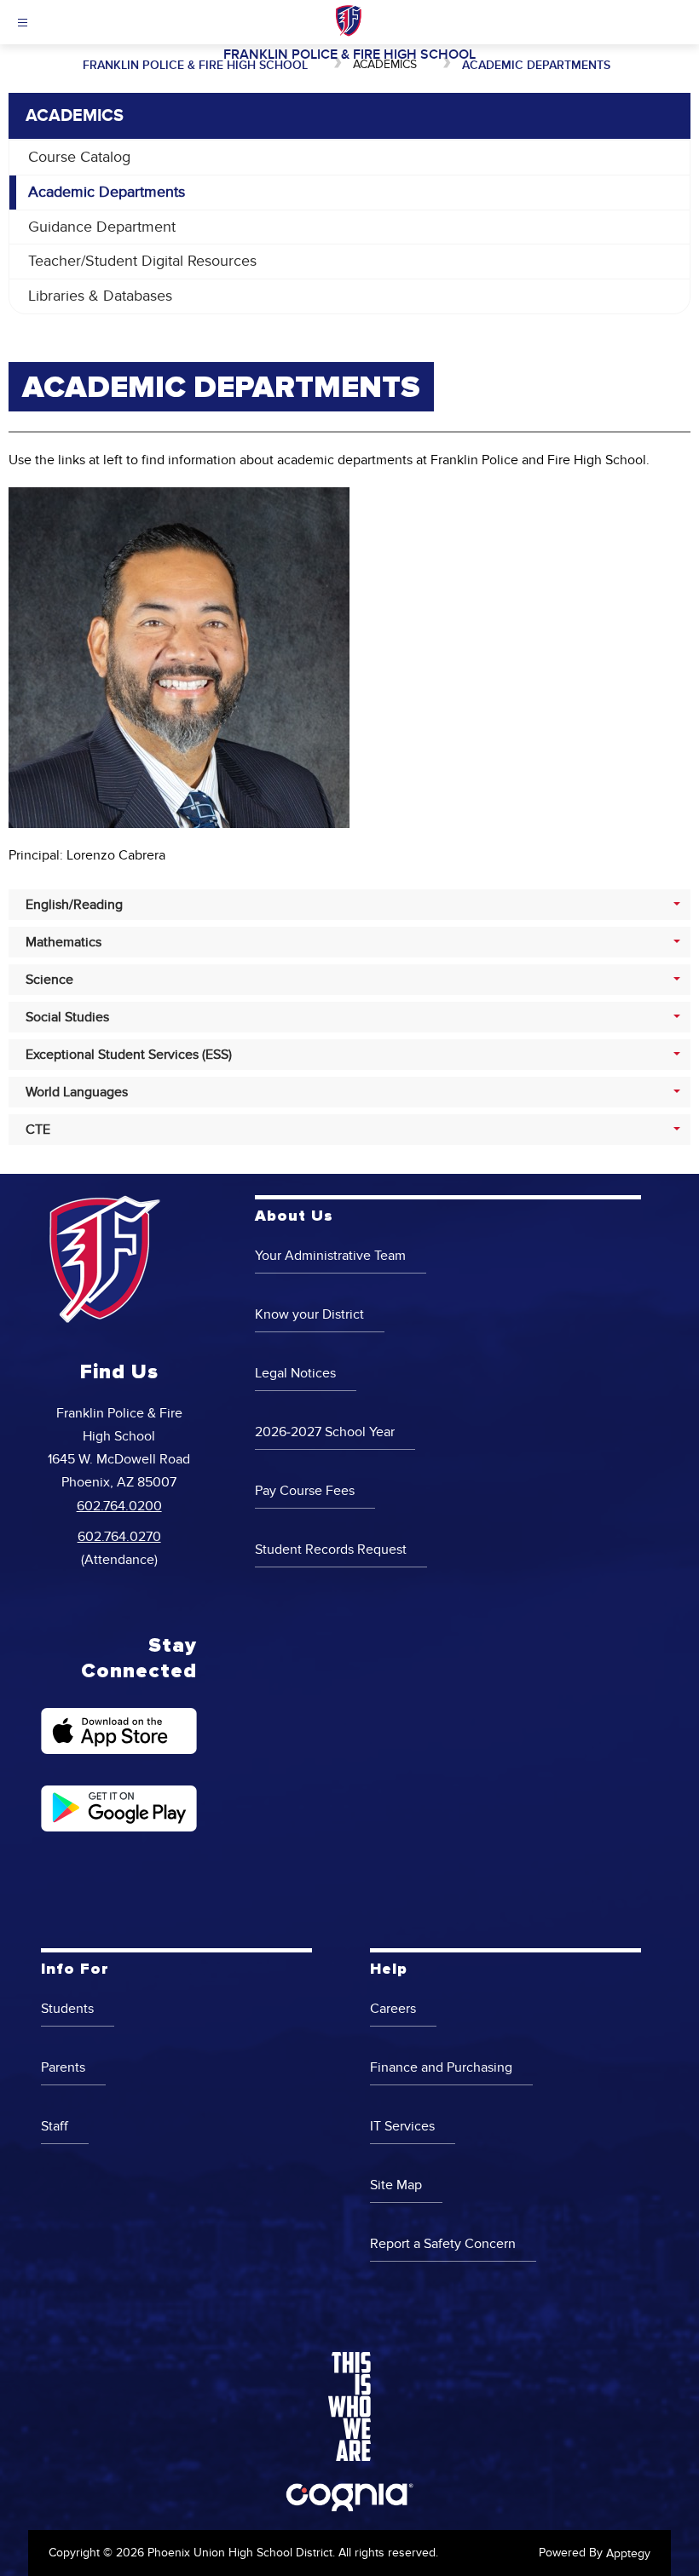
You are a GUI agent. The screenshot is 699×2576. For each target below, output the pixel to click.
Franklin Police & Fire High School (195, 65)
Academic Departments (536, 65)
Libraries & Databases (100, 296)
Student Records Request (331, 1550)
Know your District (309, 1314)
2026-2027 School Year (325, 1432)
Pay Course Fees (305, 1491)
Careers (393, 2009)
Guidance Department (102, 227)
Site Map (396, 2185)
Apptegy (628, 2553)
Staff (55, 2126)
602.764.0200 (119, 1506)
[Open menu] (23, 23)
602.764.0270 (119, 1537)
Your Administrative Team (330, 1256)
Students (67, 2009)
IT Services (402, 2126)
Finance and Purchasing (441, 2067)
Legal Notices (295, 1373)
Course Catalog (79, 157)
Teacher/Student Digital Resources (142, 261)
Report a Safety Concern (443, 2244)
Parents (63, 2067)
